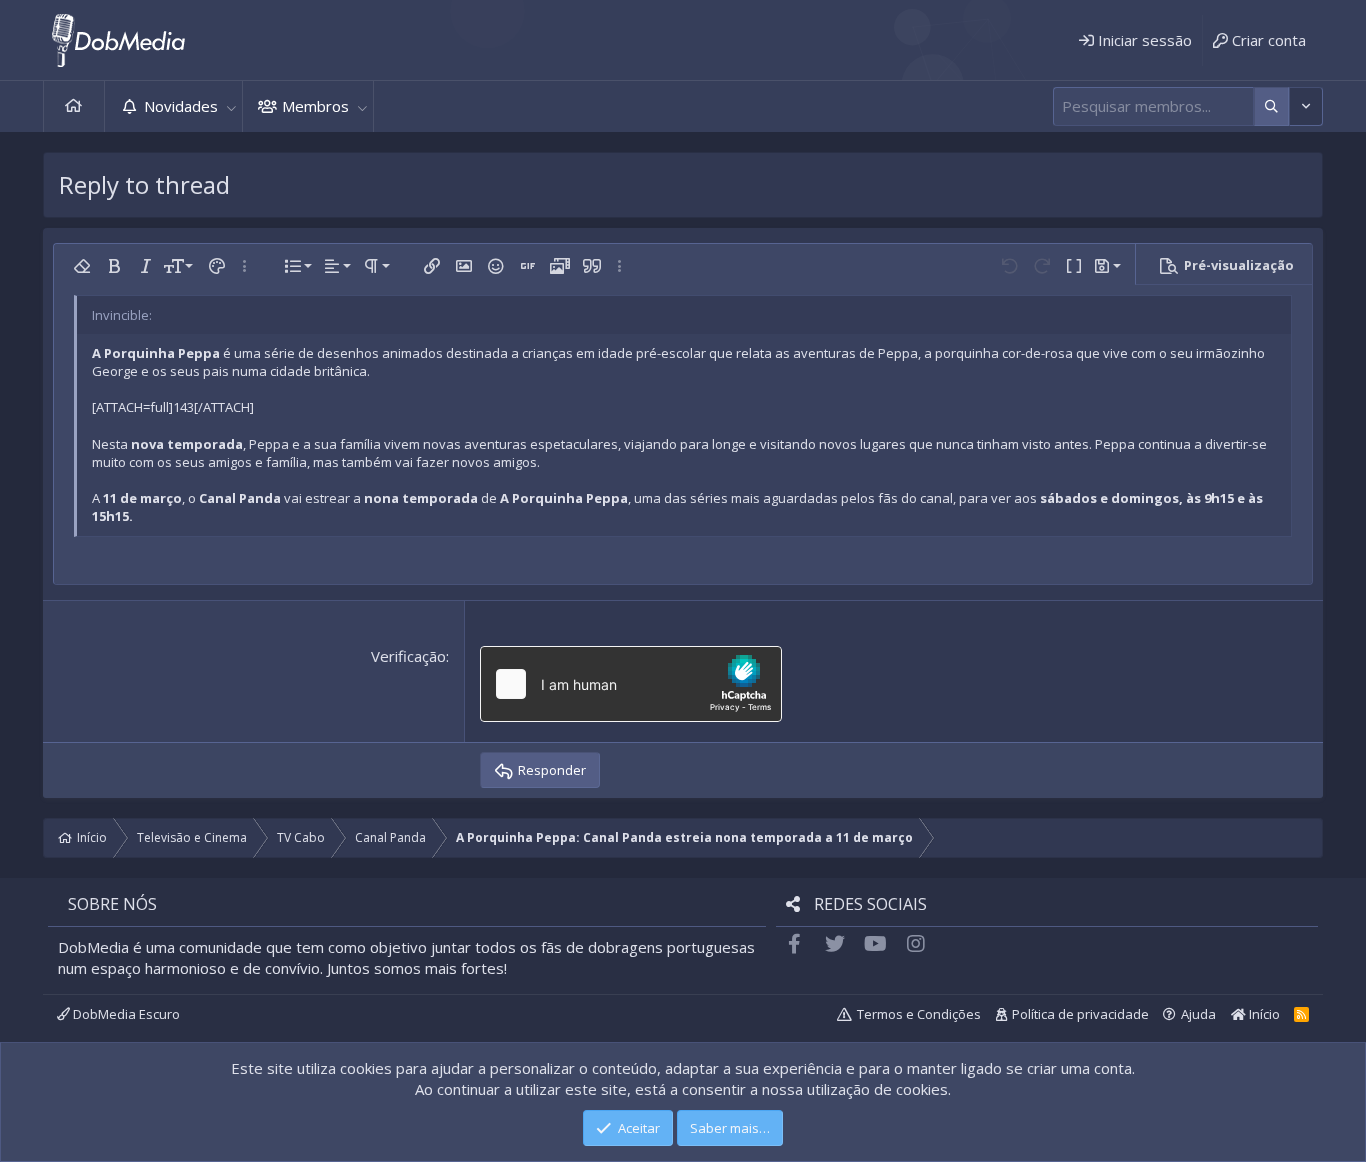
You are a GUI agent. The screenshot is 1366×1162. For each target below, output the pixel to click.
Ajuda (1198, 1014)
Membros (315, 106)
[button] (231, 106)
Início (74, 106)
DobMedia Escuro (125, 1014)
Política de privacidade (1080, 1014)
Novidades (181, 106)
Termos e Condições (919, 1014)
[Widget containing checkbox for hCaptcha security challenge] (631, 684)
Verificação (408, 656)
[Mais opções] (1271, 106)
